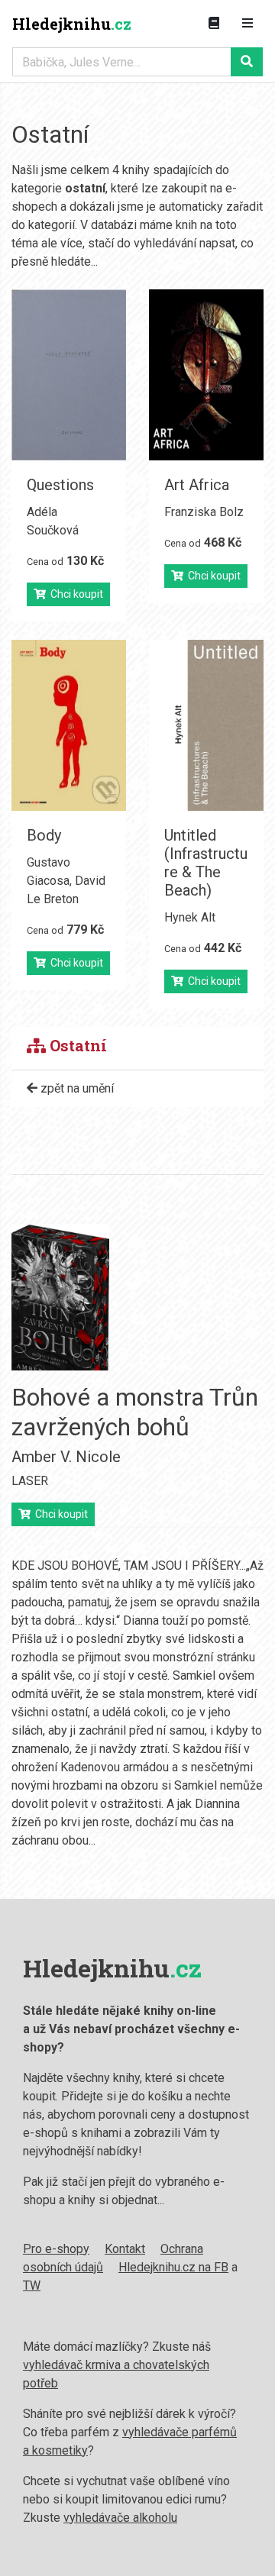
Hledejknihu (72, 24)
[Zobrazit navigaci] (247, 24)
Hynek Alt (190, 917)
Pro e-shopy (56, 2249)
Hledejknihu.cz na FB (173, 2267)
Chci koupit (74, 594)
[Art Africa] (206, 375)
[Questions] (69, 375)
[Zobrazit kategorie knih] (214, 24)
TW (32, 2285)
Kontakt (125, 2249)
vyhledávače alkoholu (120, 2518)
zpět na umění (76, 1088)
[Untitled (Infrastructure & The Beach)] (206, 725)
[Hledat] (247, 62)
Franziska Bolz (204, 512)
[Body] (69, 725)
